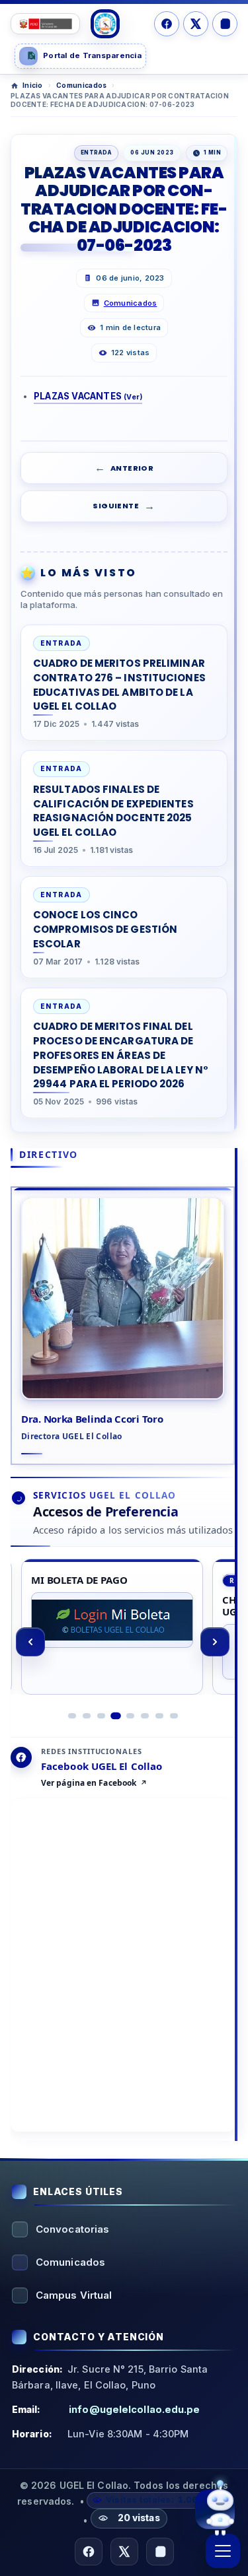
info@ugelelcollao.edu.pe (134, 2409)
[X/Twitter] (196, 24)
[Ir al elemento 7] (159, 1716)
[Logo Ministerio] (45, 24)
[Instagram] (225, 24)
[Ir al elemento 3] (101, 1716)
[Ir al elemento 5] (130, 1716)
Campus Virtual (74, 2295)
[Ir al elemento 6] (145, 1716)
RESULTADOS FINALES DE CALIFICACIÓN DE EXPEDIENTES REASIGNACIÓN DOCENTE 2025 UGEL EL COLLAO (113, 811)
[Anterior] (30, 1642)
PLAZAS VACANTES (88, 396)
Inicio (33, 85)
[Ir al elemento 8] (174, 1716)
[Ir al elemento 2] (87, 1716)
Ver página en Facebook (89, 1783)
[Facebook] (167, 24)
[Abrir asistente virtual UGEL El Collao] (215, 2507)
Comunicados (81, 85)
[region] (123, 1642)
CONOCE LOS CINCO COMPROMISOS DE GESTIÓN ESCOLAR (105, 929)
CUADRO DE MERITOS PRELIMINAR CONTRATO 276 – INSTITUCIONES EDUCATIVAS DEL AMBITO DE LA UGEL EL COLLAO (119, 685)
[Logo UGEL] (105, 24)
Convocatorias (72, 2229)
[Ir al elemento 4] (116, 1716)
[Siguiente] (215, 1642)
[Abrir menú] (223, 2551)
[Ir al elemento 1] (72, 1716)
